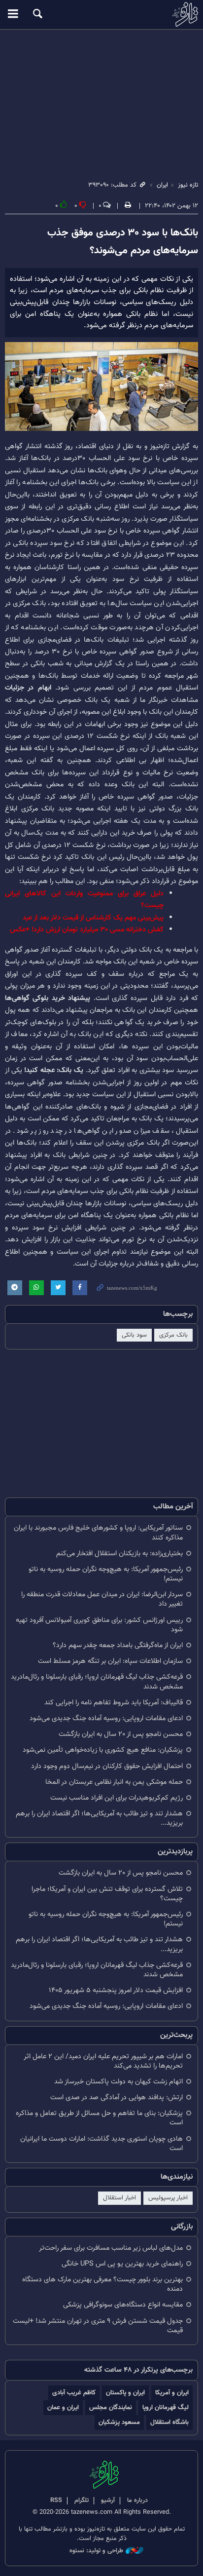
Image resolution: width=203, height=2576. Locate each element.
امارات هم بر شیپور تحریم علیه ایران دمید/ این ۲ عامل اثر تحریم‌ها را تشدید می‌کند (103, 2061)
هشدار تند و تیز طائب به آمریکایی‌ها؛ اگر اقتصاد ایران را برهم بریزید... (99, 1818)
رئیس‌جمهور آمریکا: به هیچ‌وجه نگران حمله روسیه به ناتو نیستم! (106, 1574)
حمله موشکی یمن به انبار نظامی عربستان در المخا (114, 1782)
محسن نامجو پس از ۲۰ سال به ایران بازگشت (121, 1734)
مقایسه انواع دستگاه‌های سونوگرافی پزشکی (123, 2305)
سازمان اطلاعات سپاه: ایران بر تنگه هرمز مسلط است (110, 1661)
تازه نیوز (101, 14)
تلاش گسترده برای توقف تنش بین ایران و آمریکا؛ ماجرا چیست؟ (107, 1894)
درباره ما (137, 2500)
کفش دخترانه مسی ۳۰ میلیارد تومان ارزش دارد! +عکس (87, 930)
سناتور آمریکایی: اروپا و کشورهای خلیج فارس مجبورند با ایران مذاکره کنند (98, 1533)
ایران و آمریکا (172, 2393)
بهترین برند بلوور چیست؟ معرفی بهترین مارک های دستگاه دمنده (102, 2284)
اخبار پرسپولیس (168, 2198)
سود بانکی (134, 1335)
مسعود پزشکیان (119, 2422)
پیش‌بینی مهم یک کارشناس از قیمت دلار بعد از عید (93, 918)
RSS (56, 2500)
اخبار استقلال (119, 2198)
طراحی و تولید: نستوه (96, 2551)
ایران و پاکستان (125, 2393)
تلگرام (82, 2500)
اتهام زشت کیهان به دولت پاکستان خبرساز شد (118, 2082)
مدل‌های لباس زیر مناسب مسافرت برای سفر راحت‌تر (111, 2248)
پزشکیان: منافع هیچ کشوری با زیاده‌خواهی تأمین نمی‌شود (103, 1750)
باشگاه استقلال (169, 2422)
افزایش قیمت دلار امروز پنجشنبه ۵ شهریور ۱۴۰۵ (116, 1990)
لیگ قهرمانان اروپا (166, 2407)
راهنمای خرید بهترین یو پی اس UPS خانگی (122, 2264)
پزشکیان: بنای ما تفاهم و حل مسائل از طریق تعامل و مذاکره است (99, 2118)
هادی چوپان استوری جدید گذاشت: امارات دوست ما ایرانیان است (101, 2144)
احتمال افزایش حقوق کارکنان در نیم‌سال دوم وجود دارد (107, 1766)
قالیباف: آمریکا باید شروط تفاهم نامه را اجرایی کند (114, 1703)
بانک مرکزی (173, 1335)
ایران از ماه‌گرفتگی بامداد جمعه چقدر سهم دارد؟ (118, 1645)
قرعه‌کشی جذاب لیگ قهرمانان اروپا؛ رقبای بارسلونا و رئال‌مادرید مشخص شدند (97, 1682)
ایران (162, 185)
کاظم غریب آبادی (74, 2393)
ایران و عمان (63, 2407)
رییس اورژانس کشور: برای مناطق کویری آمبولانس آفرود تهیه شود (99, 1625)
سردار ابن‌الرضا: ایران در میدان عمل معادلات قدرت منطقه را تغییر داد (102, 1599)
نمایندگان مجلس (111, 2407)
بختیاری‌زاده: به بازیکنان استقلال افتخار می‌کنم (119, 1554)
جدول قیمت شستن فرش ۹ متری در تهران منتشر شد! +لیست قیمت (98, 2326)
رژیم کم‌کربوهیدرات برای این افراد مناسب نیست (117, 1798)
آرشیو (108, 2500)
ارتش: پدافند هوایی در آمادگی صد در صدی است (117, 2097)
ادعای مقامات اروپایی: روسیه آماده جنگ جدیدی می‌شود (106, 1718)
